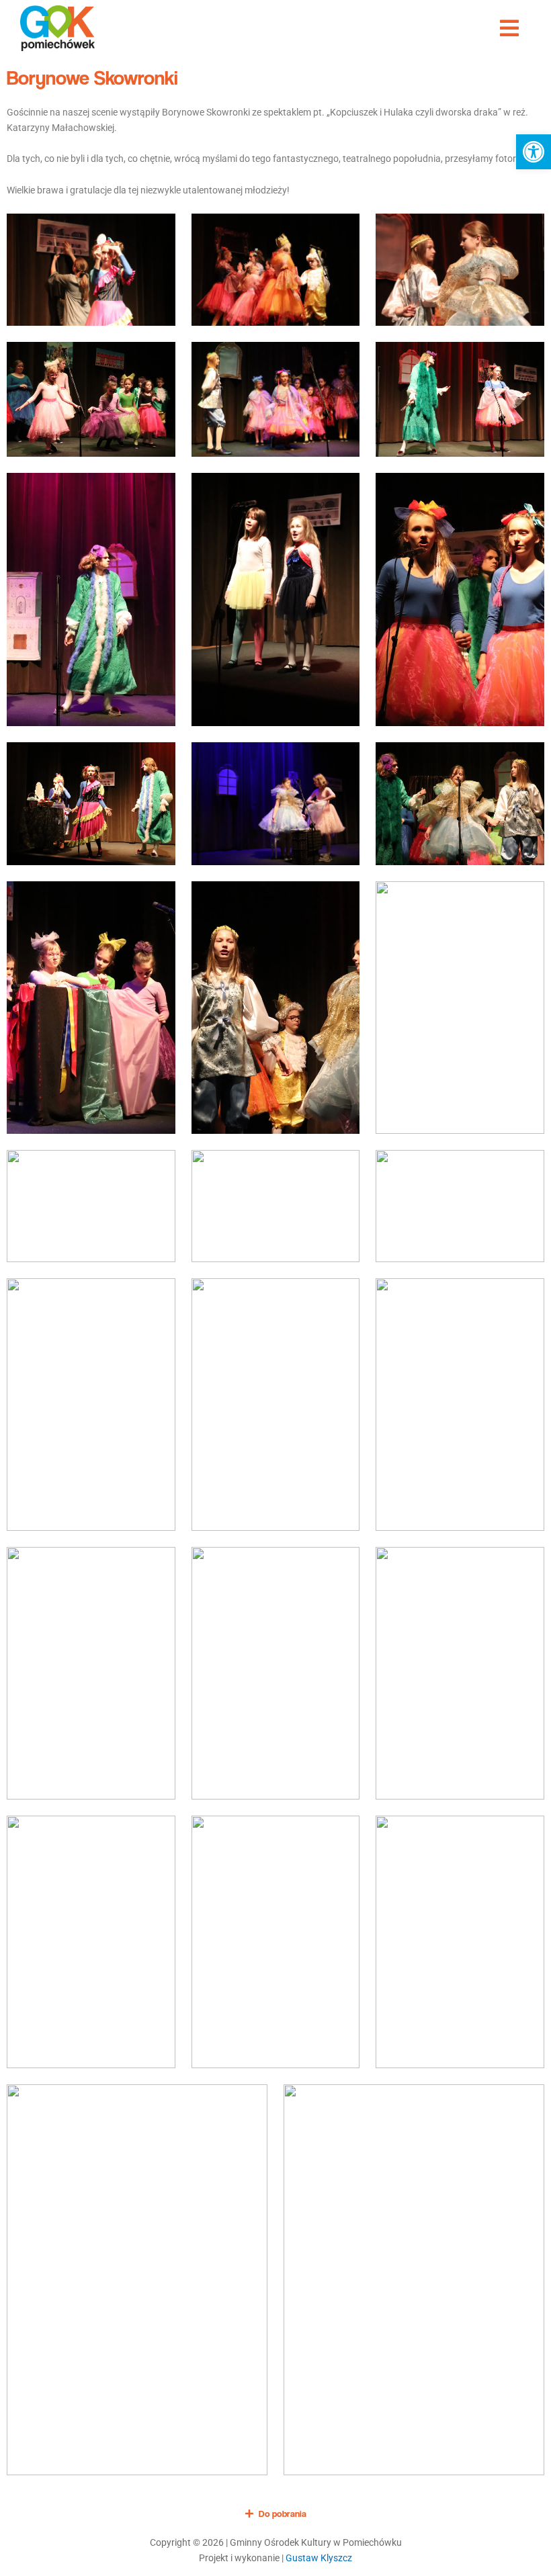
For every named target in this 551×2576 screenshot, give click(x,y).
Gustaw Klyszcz (319, 2558)
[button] (534, 152)
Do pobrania (283, 2514)
